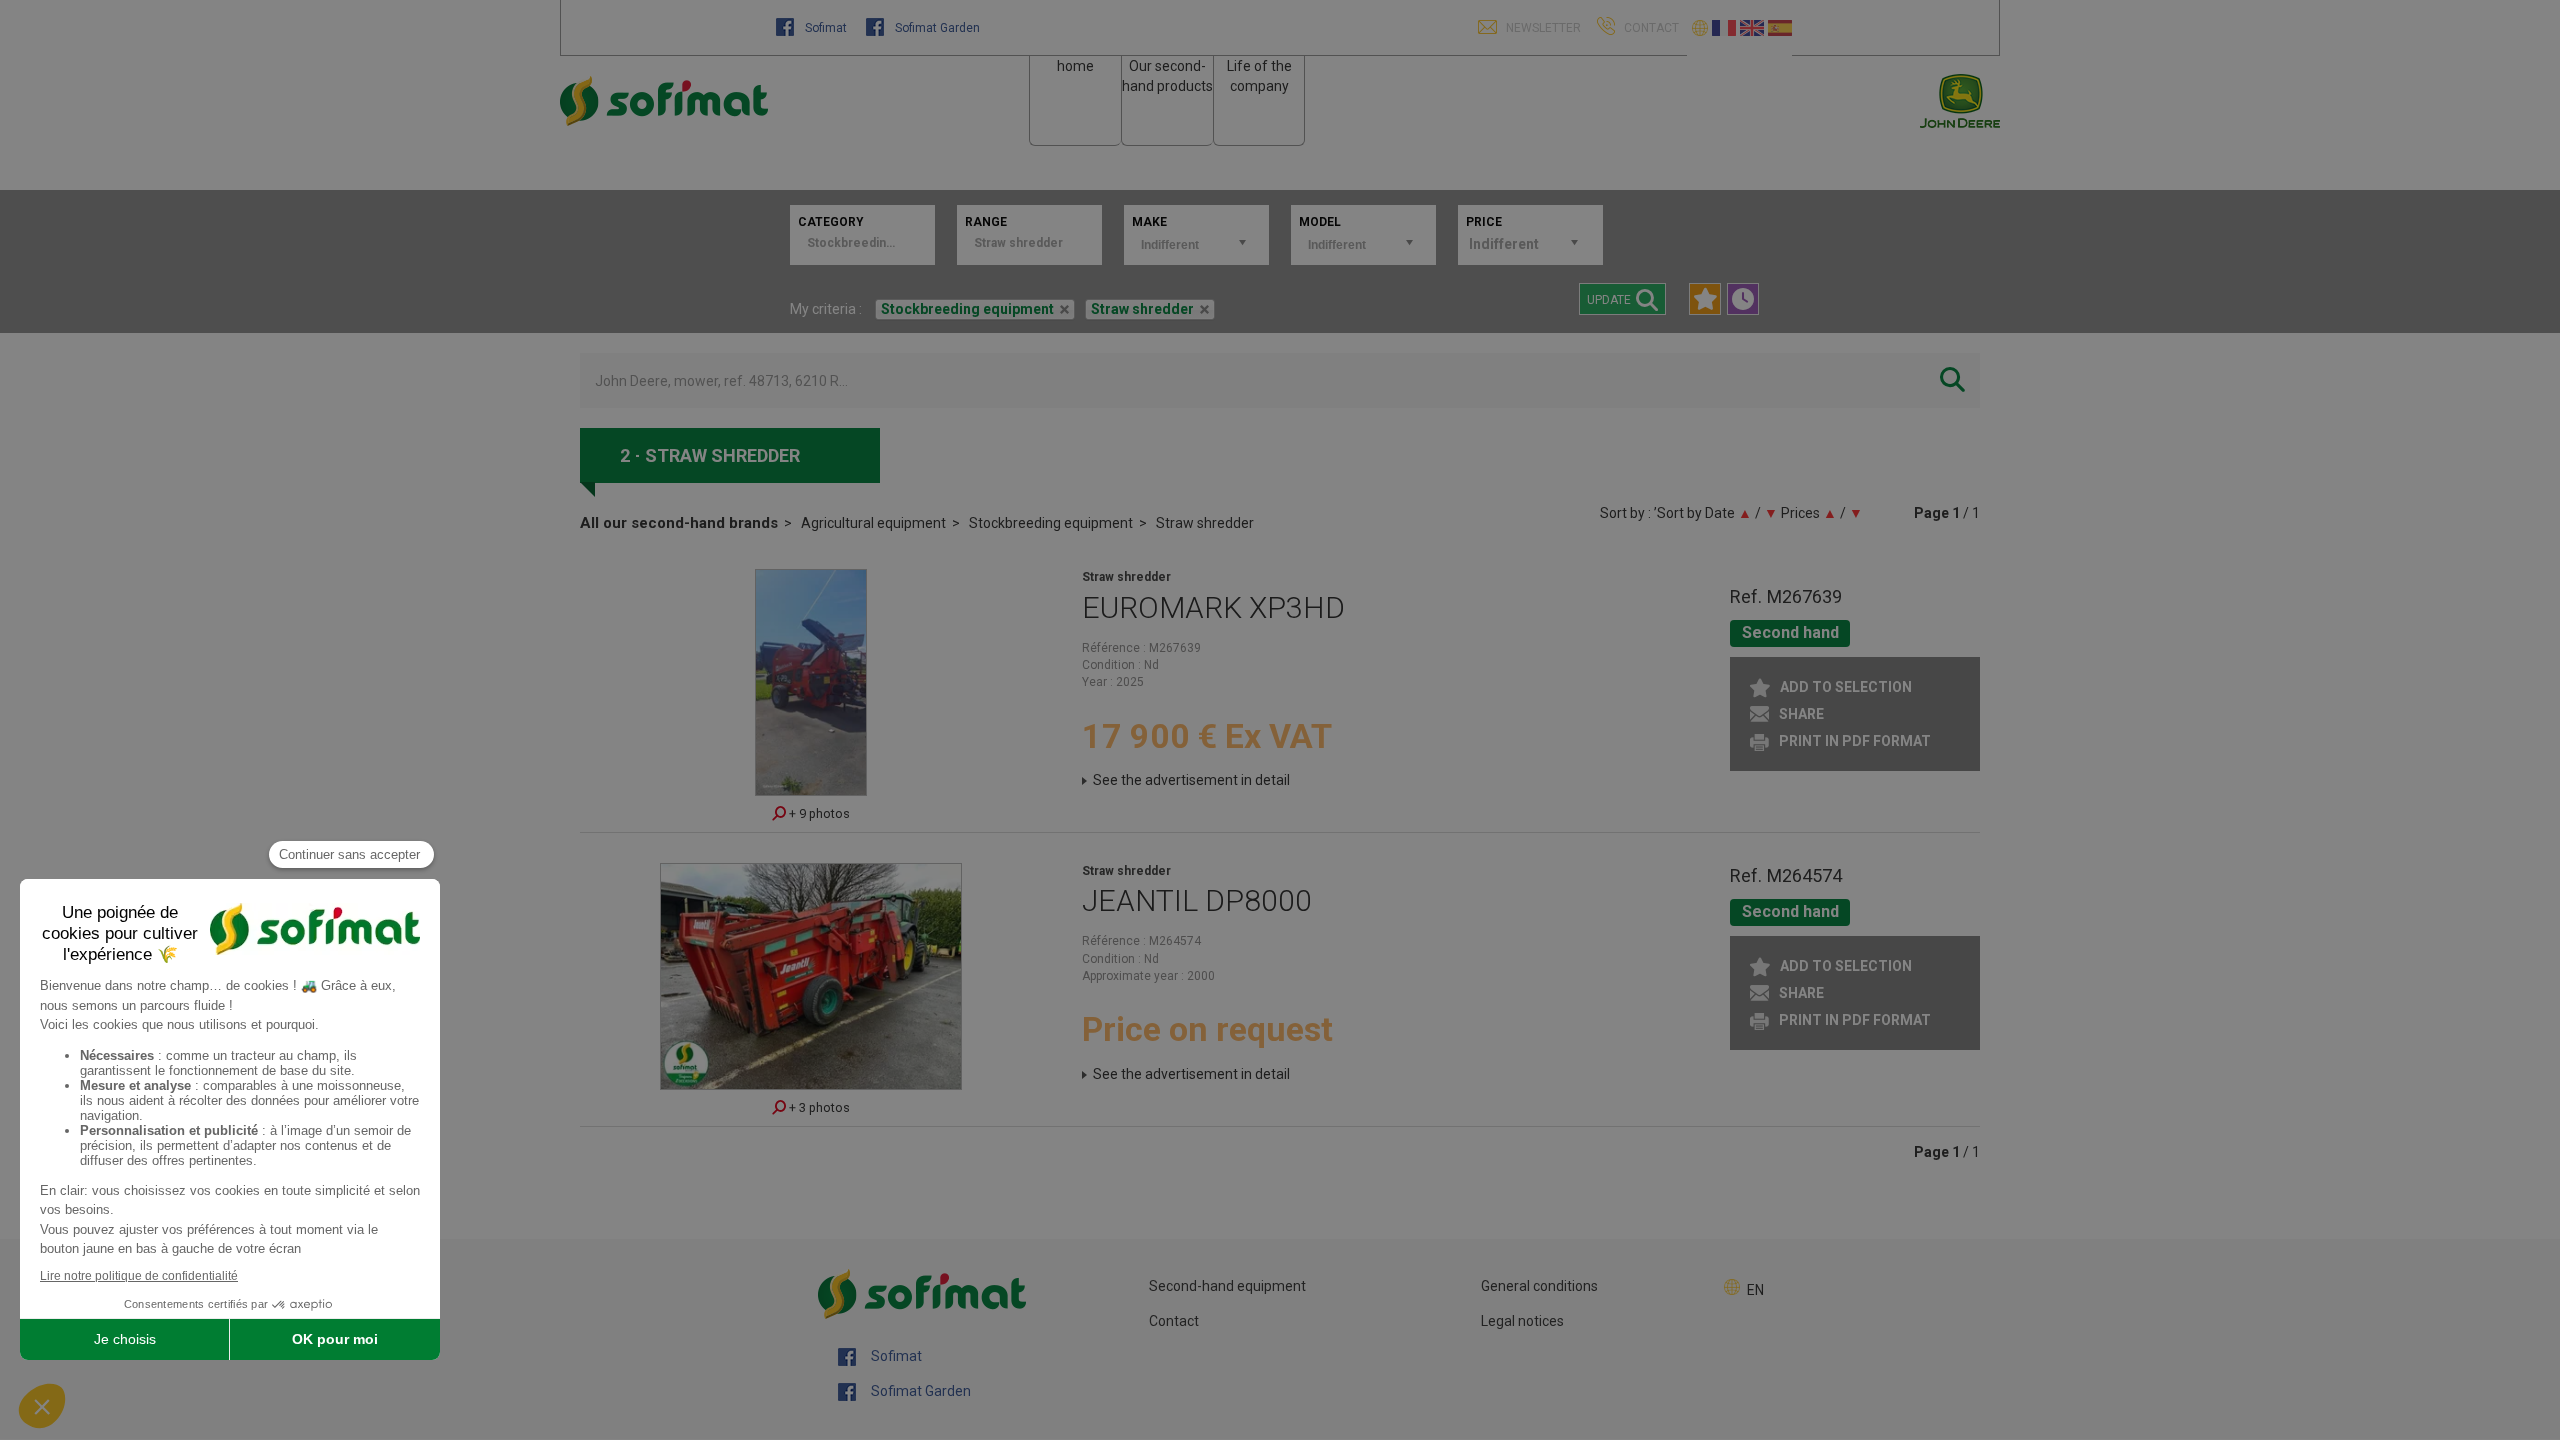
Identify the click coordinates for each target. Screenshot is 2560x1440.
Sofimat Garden (936, 28)
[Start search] (1952, 380)
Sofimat (826, 28)
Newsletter (1542, 28)
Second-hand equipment (1227, 1286)
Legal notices (1522, 1321)
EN (1755, 1290)
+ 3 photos (818, 1107)
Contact (1174, 1321)
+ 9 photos (818, 813)
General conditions (1539, 1286)
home (1075, 66)
